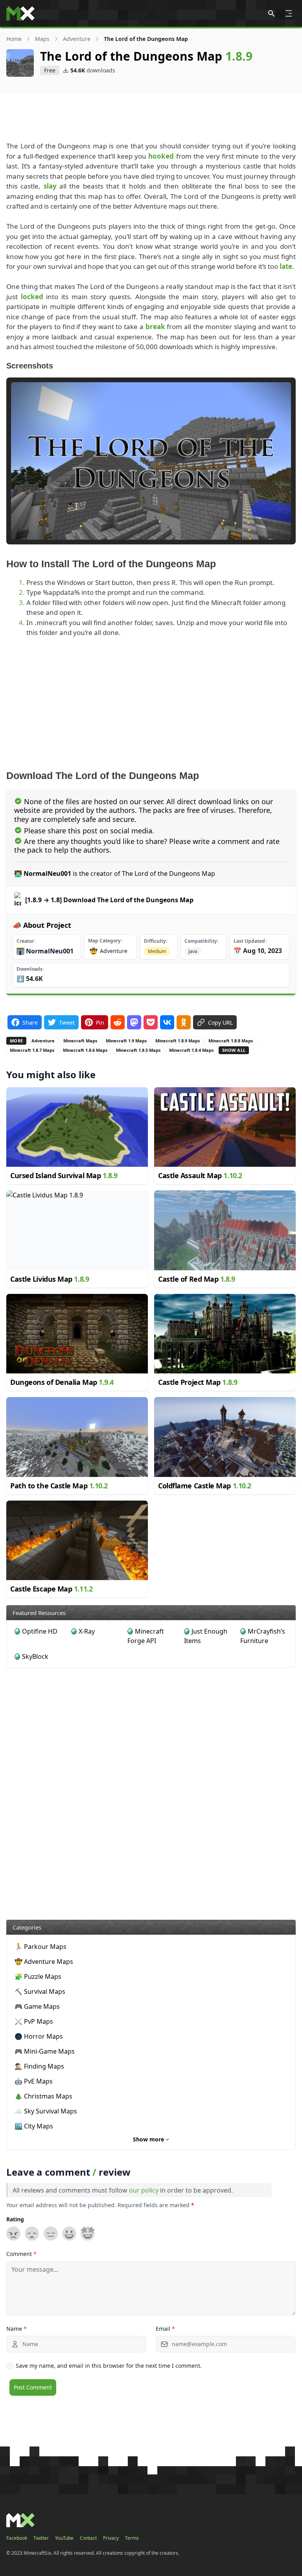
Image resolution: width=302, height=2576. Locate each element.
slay (50, 186)
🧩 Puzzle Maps (38, 1976)
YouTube (64, 2538)
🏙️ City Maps (34, 2126)
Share (30, 1022)
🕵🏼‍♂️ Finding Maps (39, 2066)
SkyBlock (35, 1656)
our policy (144, 2190)
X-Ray (87, 1631)
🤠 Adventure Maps (44, 1962)
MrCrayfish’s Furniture (263, 1636)
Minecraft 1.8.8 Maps (231, 1041)
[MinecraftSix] (20, 13)
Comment (21, 2254)
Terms (132, 2538)
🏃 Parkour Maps (41, 1947)
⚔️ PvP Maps (34, 2021)
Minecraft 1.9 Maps (126, 1041)
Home (14, 39)
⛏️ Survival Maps (40, 1991)
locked (32, 297)
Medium (157, 951)
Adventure (77, 39)
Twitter (41, 2538)
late (286, 266)
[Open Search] (271, 13)
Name (17, 2329)
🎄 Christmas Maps (43, 2096)
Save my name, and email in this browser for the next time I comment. (109, 2366)
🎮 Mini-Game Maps (45, 2051)
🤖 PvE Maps (34, 2081)
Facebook (17, 2538)
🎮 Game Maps (37, 2006)
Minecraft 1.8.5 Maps (138, 1050)
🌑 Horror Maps (39, 2036)
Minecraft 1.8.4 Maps (191, 1050)
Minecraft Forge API (146, 1636)
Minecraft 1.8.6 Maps (85, 1050)
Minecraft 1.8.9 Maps (178, 1041)
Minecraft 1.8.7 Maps (32, 1050)
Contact (88, 2538)
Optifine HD (40, 1631)
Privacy (111, 2538)
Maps (42, 39)
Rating (15, 2219)
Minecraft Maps (80, 1041)
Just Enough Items (206, 1636)
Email (165, 2329)
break (155, 327)
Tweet (67, 1022)
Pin (100, 1022)
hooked (161, 156)
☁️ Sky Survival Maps (46, 2111)
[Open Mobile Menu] (289, 13)
